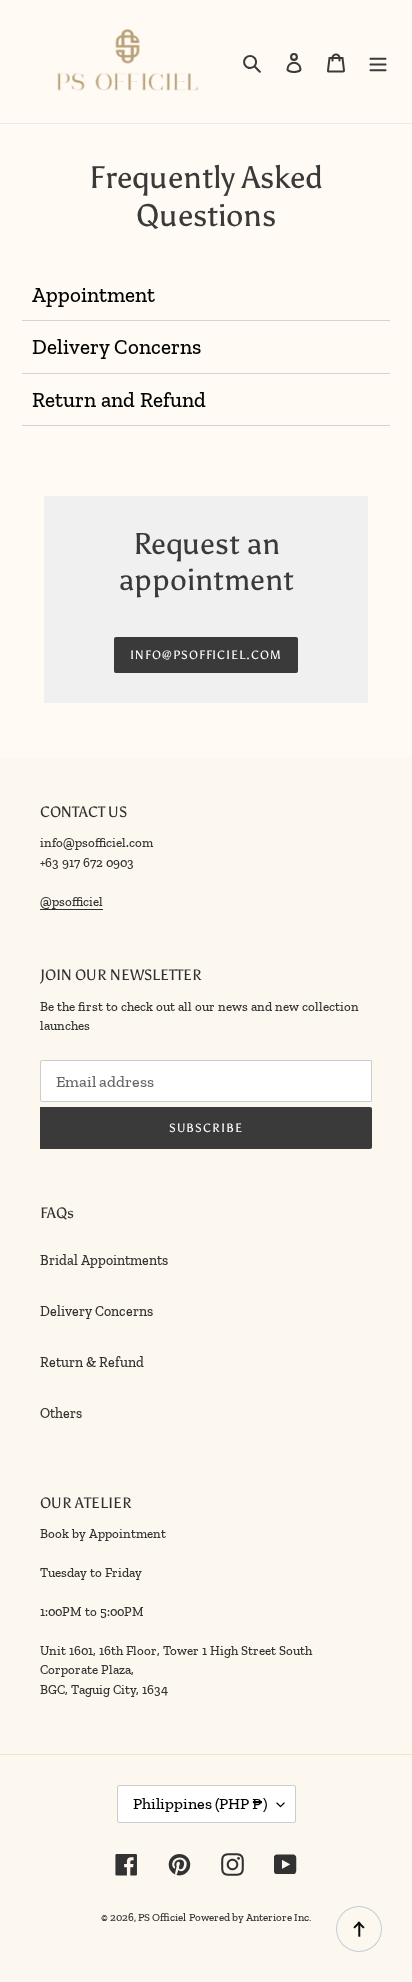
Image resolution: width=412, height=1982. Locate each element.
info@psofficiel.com (206, 655)
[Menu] (378, 62)
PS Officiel (162, 1917)
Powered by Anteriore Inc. (250, 1917)
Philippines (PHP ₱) (200, 1803)
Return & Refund (92, 1362)
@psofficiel (71, 901)
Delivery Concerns (96, 1311)
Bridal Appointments (104, 1260)
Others (61, 1413)
